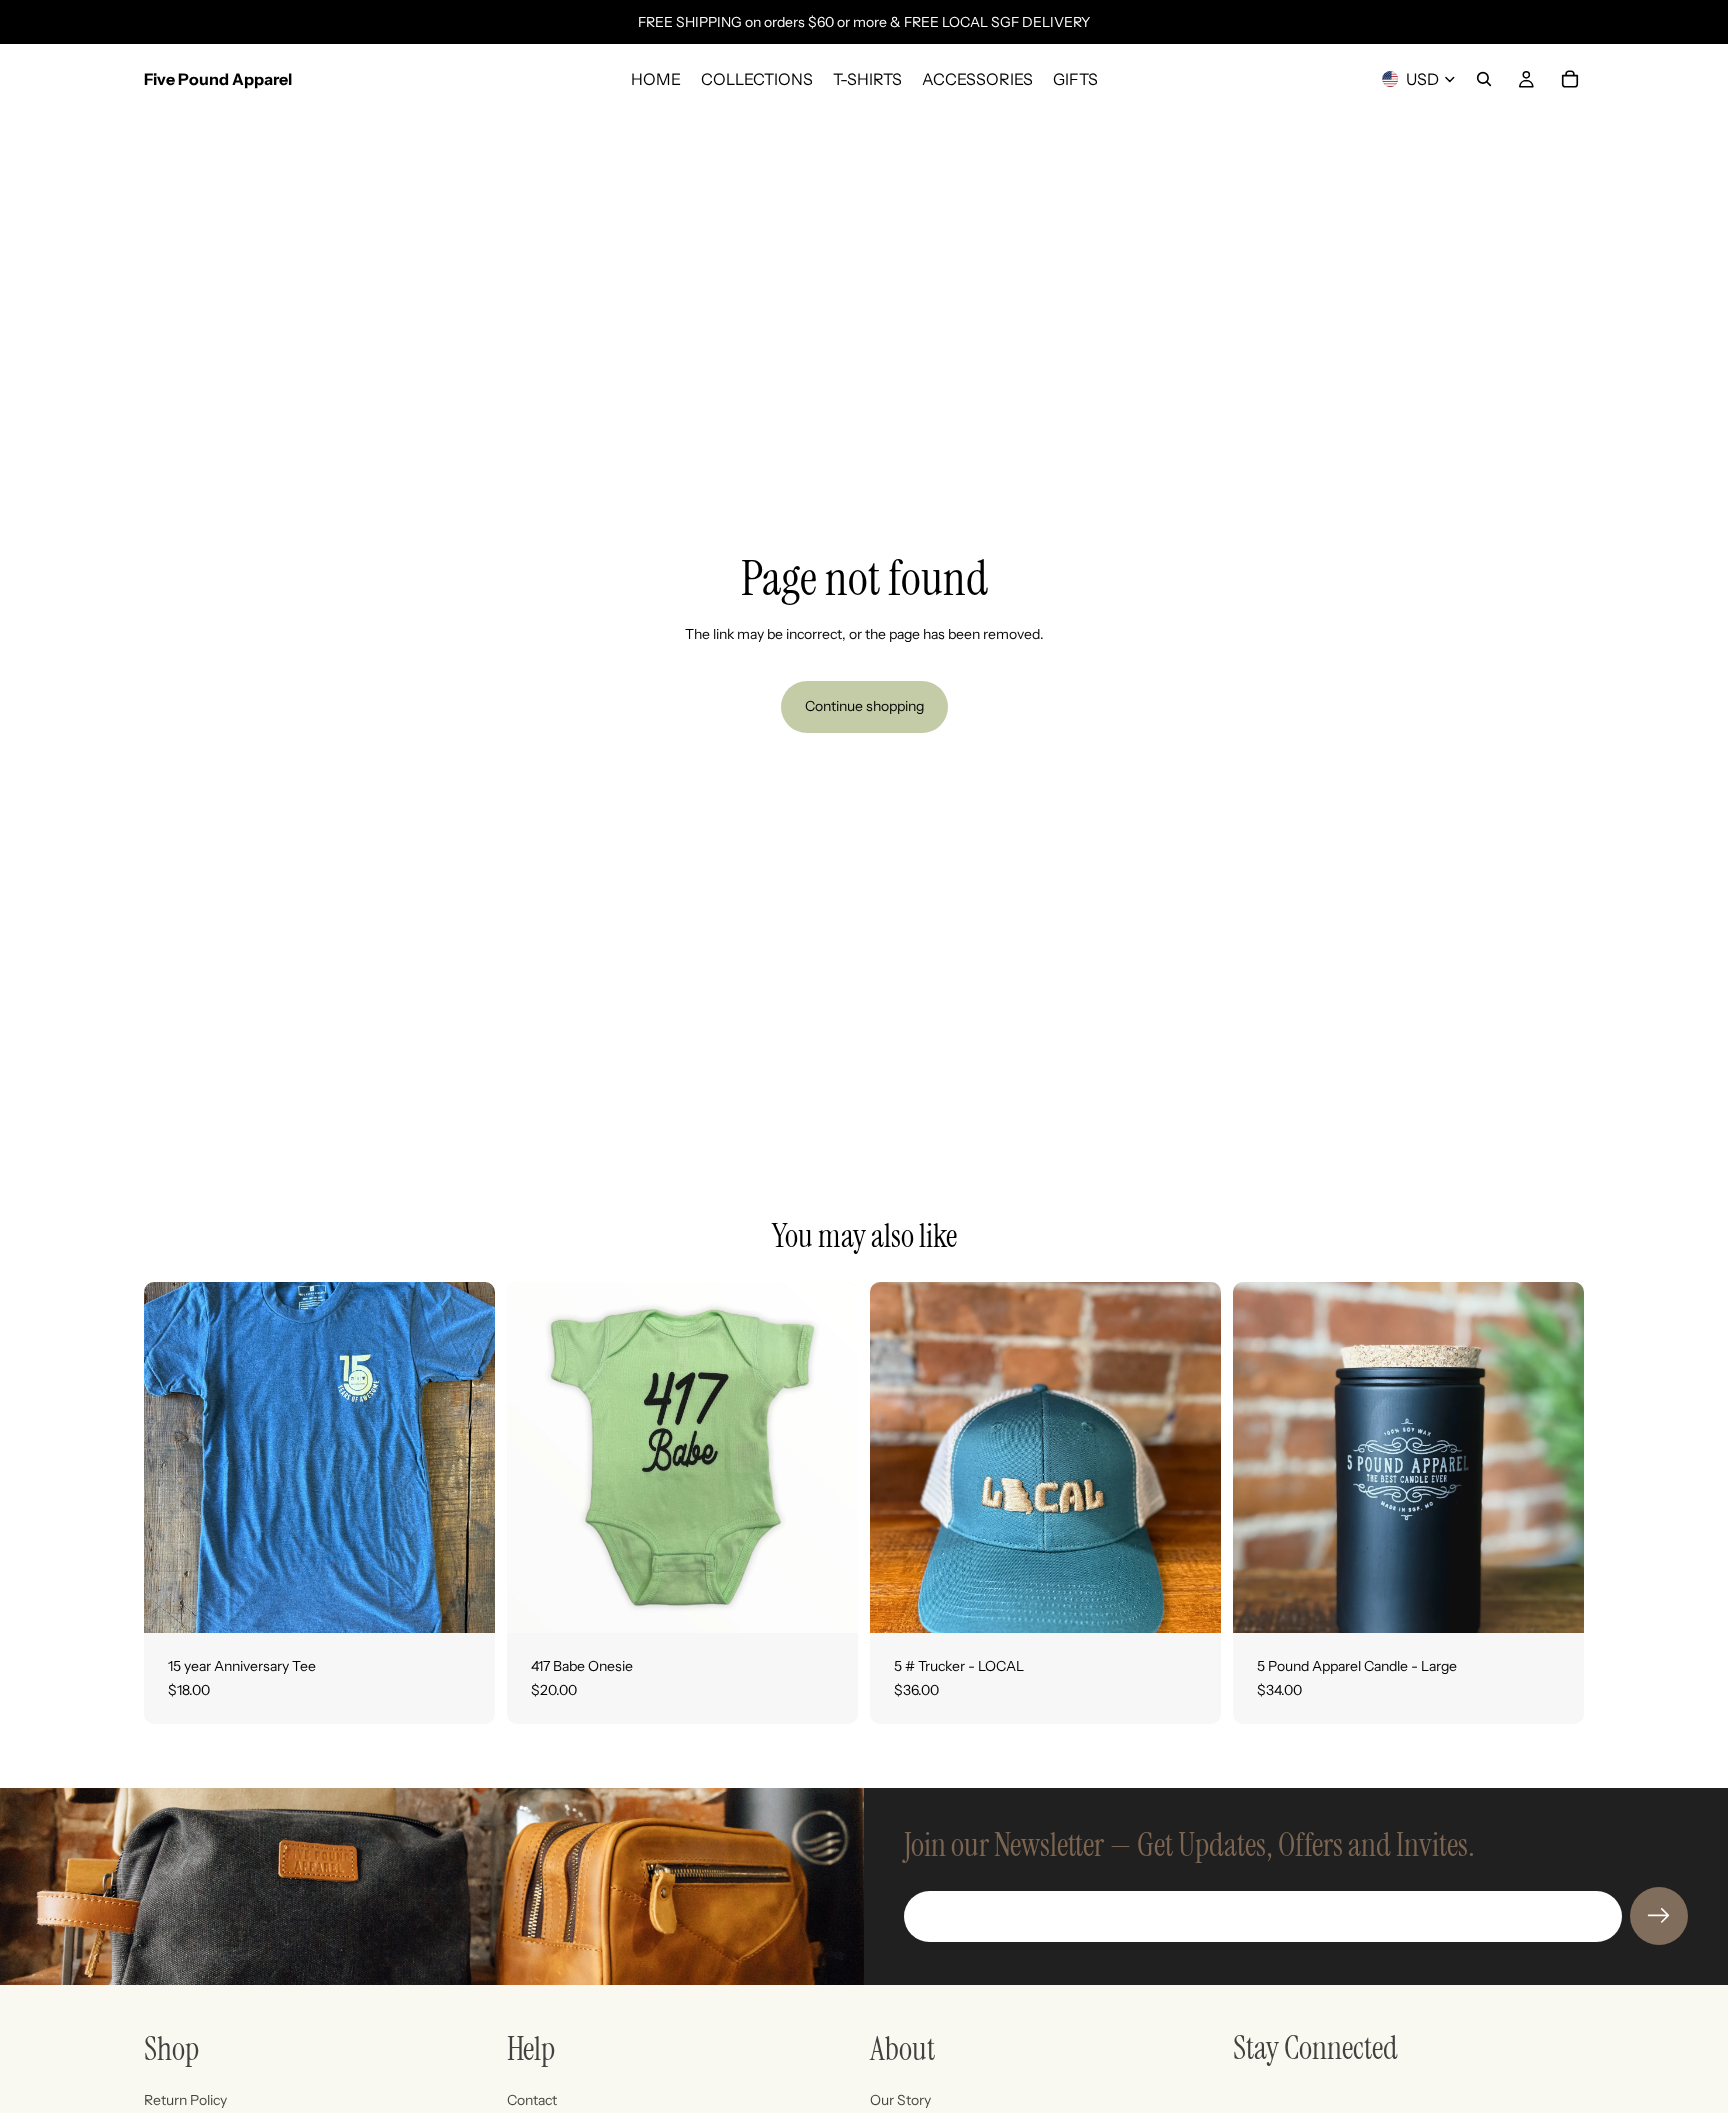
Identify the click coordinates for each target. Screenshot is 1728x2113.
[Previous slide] (1263, 1458)
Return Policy (185, 2100)
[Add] (1190, 1602)
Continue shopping (864, 706)
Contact (532, 2100)
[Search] (1484, 79)
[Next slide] (1554, 1458)
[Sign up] (1659, 1916)
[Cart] (1570, 79)
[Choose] (464, 1602)
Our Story (900, 2100)
